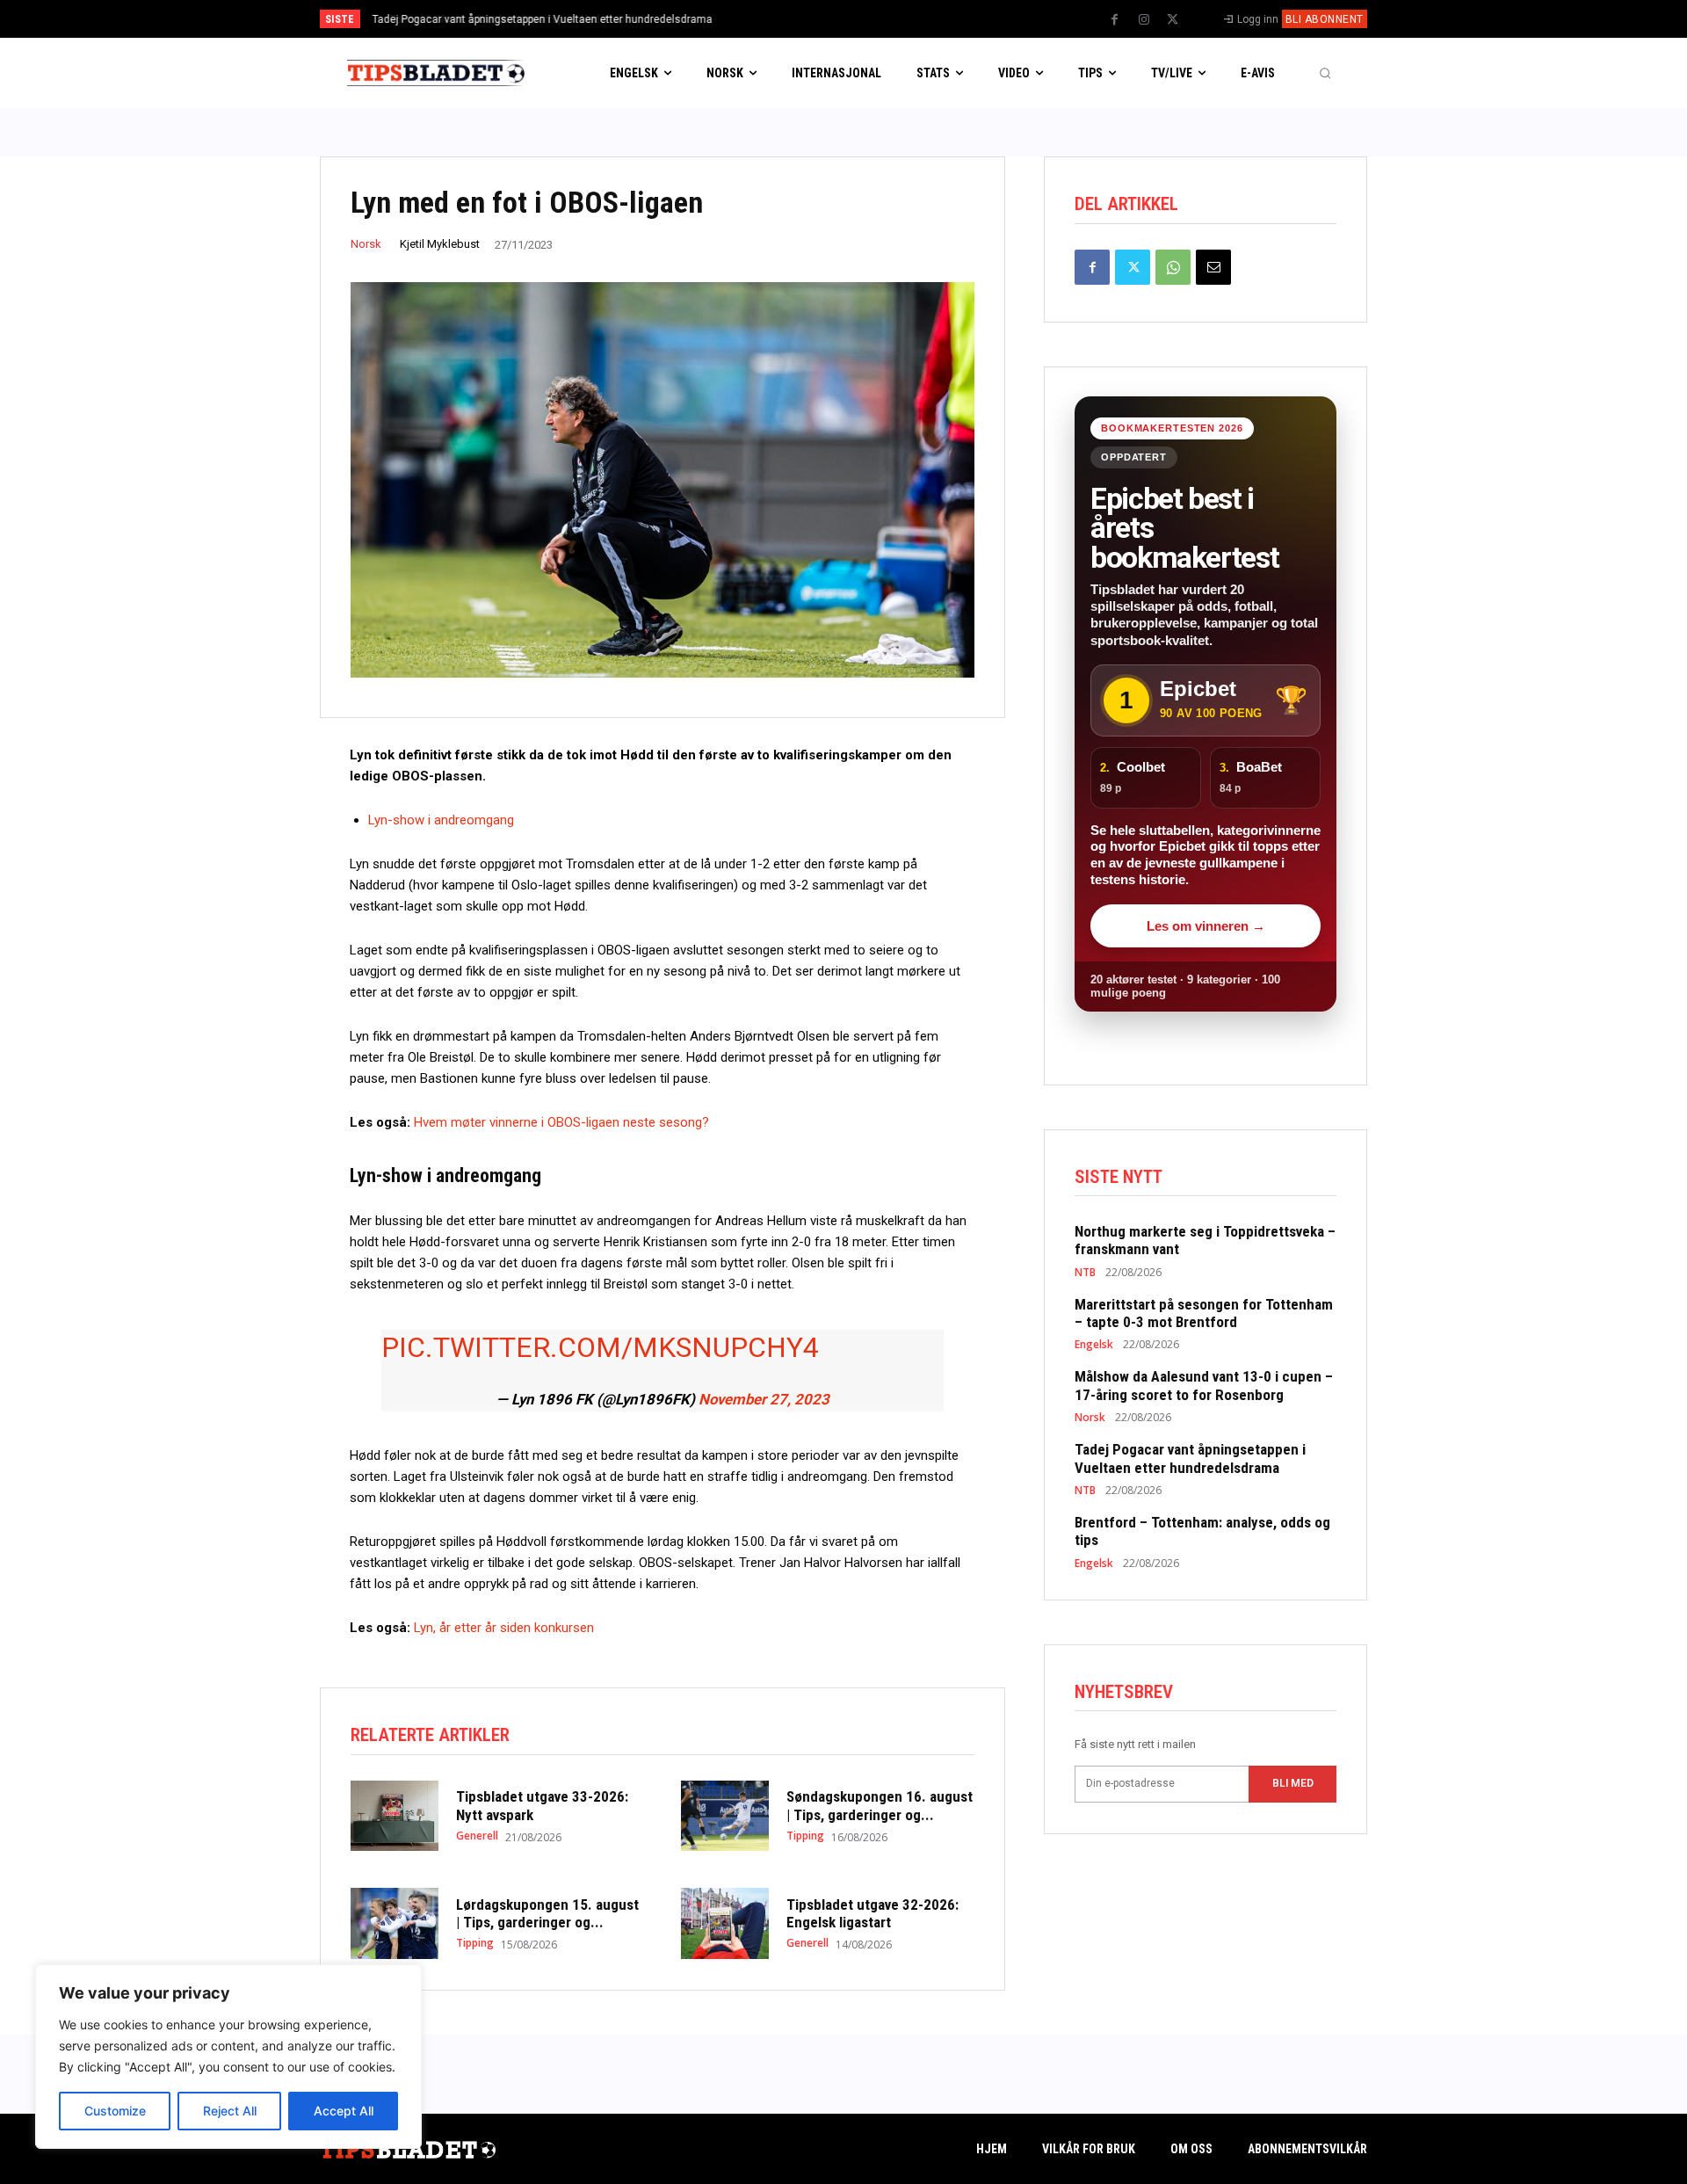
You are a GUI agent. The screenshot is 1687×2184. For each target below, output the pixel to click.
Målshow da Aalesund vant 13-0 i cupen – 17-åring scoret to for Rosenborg (1204, 1385)
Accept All (344, 2111)
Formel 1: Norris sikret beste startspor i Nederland (494, 19)
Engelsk (1094, 1345)
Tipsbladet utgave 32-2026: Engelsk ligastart (872, 1913)
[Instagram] (1144, 20)
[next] (902, 19)
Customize (115, 2111)
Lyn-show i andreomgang (441, 820)
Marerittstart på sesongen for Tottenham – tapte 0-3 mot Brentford (1204, 1313)
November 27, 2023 (764, 1399)
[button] (1325, 73)
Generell (477, 1836)
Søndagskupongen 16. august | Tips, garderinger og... (880, 1805)
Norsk (366, 244)
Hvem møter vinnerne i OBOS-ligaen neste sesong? (561, 1122)
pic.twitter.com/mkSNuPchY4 (600, 1347)
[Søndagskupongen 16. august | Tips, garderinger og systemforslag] (725, 1816)
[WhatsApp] (1173, 267)
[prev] (874, 19)
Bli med (1293, 1783)
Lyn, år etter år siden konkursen (504, 1628)
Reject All (230, 2111)
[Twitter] (1173, 20)
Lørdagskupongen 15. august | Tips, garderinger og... (547, 1913)
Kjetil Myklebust (440, 244)
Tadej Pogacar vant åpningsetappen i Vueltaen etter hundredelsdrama (1190, 1458)
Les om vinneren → (1206, 926)
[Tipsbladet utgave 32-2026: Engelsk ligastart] (725, 1923)
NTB (1085, 1273)
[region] (228, 2057)
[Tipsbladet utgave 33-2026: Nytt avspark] (395, 1816)
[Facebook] (1115, 20)
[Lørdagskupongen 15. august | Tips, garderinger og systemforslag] (395, 1923)
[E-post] (1213, 267)
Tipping (805, 1836)
